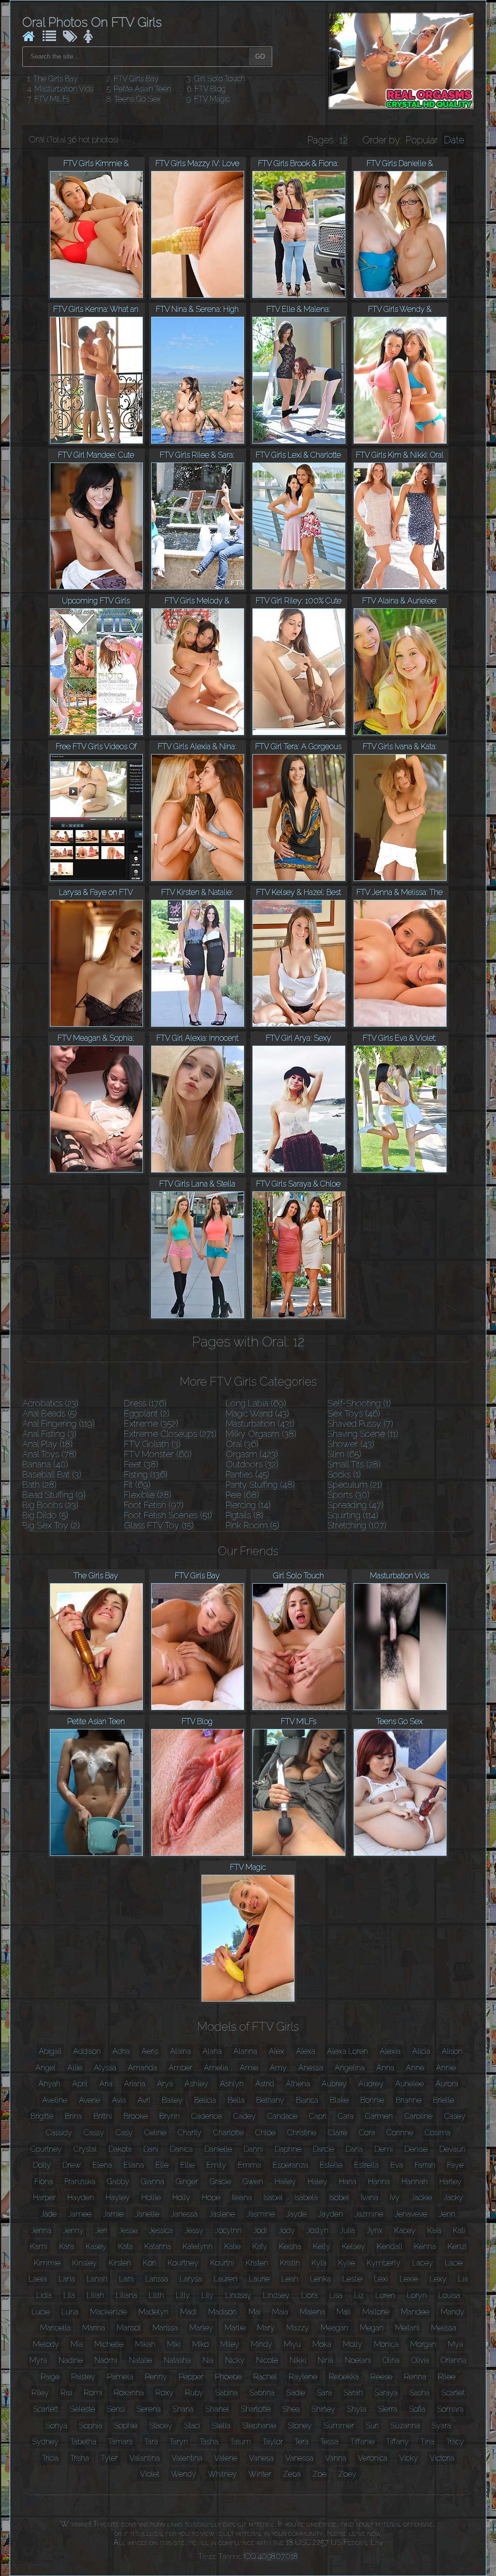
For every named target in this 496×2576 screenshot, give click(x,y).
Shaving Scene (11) (363, 1434)
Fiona (44, 2182)
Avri (144, 2100)
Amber (180, 2068)
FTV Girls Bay (136, 79)
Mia (77, 2344)
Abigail (50, 2051)
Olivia (420, 2360)
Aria (106, 2084)
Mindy (262, 2344)
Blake (339, 2100)
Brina (73, 2116)
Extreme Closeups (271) (170, 1434)
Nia (208, 2360)
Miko (201, 2344)
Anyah (49, 2084)
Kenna (425, 2246)
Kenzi (457, 2246)
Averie (90, 2100)
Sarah (353, 2393)
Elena (102, 2165)
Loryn (417, 2295)
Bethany (270, 2100)
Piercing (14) (248, 1505)
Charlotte (228, 2133)
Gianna (153, 2182)
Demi (384, 2149)
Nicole (267, 2360)
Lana (67, 2279)
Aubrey (334, 2084)
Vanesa (261, 2458)
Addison (87, 2051)
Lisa (336, 2295)
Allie (75, 2068)
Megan (372, 2328)
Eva (397, 2165)
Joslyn (318, 2230)
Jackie (422, 2198)
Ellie (187, 2165)
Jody (287, 2230)
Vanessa (299, 2458)
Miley (230, 2344)
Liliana (126, 2295)
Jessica (161, 2230)
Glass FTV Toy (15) (159, 1525)
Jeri (101, 2230)
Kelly (322, 2246)
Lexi (381, 2279)
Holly (181, 2198)
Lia (463, 2279)
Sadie (296, 2393)
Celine (155, 2133)
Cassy (94, 2133)
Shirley (323, 2409)
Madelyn (154, 2312)
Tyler (109, 2458)
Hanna (379, 2182)
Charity (190, 2133)
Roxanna (129, 2393)
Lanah (97, 2279)
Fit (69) (137, 1485)
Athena (298, 2084)
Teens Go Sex (138, 99)
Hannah (415, 2182)
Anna (385, 2068)
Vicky (409, 2458)
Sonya (56, 2426)
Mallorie (376, 2312)
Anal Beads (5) (50, 1413)
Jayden (331, 2214)
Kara (67, 2246)
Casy (124, 2133)
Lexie (409, 2279)
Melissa (444, 2328)
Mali (344, 2312)
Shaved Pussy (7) (360, 1424)
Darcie (324, 2149)
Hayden (81, 2198)
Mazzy (298, 2328)
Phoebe (228, 2377)
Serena (149, 2409)
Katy (260, 2246)
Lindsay (238, 2295)
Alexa (306, 2051)
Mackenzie (108, 2312)
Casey (455, 2116)
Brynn (170, 2116)
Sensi (116, 2409)
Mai (255, 2312)
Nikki (298, 2360)
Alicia (421, 2051)
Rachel (265, 2377)
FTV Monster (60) (158, 1454)
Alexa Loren (348, 2051)
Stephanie (259, 2426)
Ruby (194, 2393)
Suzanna (405, 2426)
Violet (150, 2474)
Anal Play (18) (47, 1444)
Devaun (452, 2149)
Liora (310, 2295)
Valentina (187, 2458)
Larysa (191, 2279)
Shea (291, 2409)
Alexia (390, 2051)
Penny (156, 2377)
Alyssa (105, 2068)
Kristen (257, 2263)
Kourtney (183, 2263)
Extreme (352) (151, 1424)
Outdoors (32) (252, 1464)
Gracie (220, 2182)
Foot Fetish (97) (154, 1505)
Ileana (242, 2198)
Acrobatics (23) (50, 1403)
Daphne (288, 2149)
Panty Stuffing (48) (260, 1485)
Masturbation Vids (64, 89)
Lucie (41, 2312)
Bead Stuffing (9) (54, 1495)
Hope (211, 2198)
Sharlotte (256, 2409)
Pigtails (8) (245, 1515)
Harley (450, 2182)
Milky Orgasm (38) (261, 1434)
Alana (212, 2051)
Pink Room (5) (253, 1525)
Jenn (447, 2214)
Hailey (285, 2182)
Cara (346, 2116)
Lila (69, 2295)
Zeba (292, 2474)
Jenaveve (411, 2214)
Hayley (118, 2198)
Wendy (184, 2474)
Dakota (120, 2149)
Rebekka (344, 2377)
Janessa (184, 2214)
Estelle (331, 2165)
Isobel (339, 2198)
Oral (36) (242, 1444)
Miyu (292, 2344)
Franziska (80, 2182)
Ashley (196, 2084)
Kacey (405, 2230)
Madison (223, 2312)
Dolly (42, 2165)
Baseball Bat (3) (52, 1474)
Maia (280, 2312)
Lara (126, 2279)
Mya (456, 2344)
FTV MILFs (52, 99)
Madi (188, 2312)
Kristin (290, 2263)
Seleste (82, 2409)
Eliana (134, 2165)
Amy (278, 2068)
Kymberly (384, 2263)
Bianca (307, 2100)
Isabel (273, 2198)
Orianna (454, 2360)
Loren (385, 2295)
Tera (302, 2442)
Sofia (417, 2409)
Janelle (147, 2214)
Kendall (390, 2246)
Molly (353, 2344)
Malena (312, 2312)
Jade (49, 2214)
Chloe (265, 2133)
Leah (290, 2279)
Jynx (375, 2230)
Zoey (347, 2474)
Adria (121, 2051)
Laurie (259, 2279)
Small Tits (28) (354, 1464)
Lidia (44, 2295)
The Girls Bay (56, 79)
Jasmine (261, 2214)
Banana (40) (45, 1464)
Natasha (177, 2360)
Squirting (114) (353, 1515)
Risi (66, 2393)
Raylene (303, 2377)
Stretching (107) (357, 1525)
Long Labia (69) (256, 1403)
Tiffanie (362, 2442)
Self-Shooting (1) (359, 1403)
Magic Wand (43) (257, 1413)
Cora (367, 2133)
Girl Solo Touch (220, 79)
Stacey (161, 2426)
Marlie (235, 2328)
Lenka (320, 2279)
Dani (151, 2149)
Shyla (356, 2409)
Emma (249, 2165)
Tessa (329, 2442)
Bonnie (372, 2100)
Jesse (128, 2230)
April (80, 2084)
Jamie (113, 2214)
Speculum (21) (355, 1485)
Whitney (222, 2474)
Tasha (209, 2442)
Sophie (126, 2426)
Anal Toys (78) (49, 1454)
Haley (318, 2182)
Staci (192, 2426)
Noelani (358, 2360)
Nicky (235, 2360)
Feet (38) (141, 1464)
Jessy (194, 2230)
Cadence (207, 2116)
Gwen (253, 2182)
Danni (253, 2149)
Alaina (180, 2051)
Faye (455, 2165)
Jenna (41, 2230)
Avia (119, 2100)
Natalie (140, 2360)
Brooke (136, 2116)
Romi (93, 2393)
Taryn (179, 2442)
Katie (232, 2246)
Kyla (319, 2263)
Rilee (447, 2377)
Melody (46, 2344)
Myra (38, 2360)
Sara (324, 2393)
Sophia (91, 2426)
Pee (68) (242, 1495)
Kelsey (354, 2246)
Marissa (165, 2328)
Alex (277, 2051)
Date (454, 140)
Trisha (80, 2458)
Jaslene (222, 2214)
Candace (282, 2116)
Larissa (157, 2279)
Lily (208, 2295)
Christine (302, 2133)
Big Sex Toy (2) (51, 1525)
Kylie (347, 2263)
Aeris (150, 2051)
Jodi (260, 2230)
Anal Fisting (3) (49, 1434)
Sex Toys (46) (354, 1413)
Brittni (103, 2116)
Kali (459, 2230)
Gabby (118, 2182)
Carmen (379, 2116)
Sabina (226, 2393)
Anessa (311, 2068)
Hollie (151, 2198)
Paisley (83, 2377)
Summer (339, 2426)
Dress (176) (145, 1403)
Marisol (129, 2328)
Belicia (205, 2100)
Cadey (245, 2116)
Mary (266, 2328)
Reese (381, 2377)
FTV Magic (212, 99)
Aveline (55, 2100)
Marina (94, 2328)
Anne (415, 2068)
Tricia (50, 2458)
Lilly (183, 2295)
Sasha (419, 2393)
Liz (359, 2295)
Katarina (158, 2246)
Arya (165, 2084)
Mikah (145, 2344)
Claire (338, 2133)
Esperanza (290, 2165)
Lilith (156, 2295)
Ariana (135, 2084)
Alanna (245, 2051)
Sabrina (262, 2393)
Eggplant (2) (147, 1413)
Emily (216, 2165)
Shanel (217, 2409)
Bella (236, 2100)
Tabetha (83, 2442)
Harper (44, 2198)
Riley (40, 2393)
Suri (372, 2426)
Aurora (447, 2084)
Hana (348, 2182)
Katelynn (198, 2246)
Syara (441, 2426)
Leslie (352, 2279)
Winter (260, 2474)
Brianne (409, 2100)
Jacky (453, 2198)
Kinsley (85, 2263)
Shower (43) (351, 1444)
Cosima (438, 2133)
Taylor (273, 2442)
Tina (427, 2442)
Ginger (187, 2182)
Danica (181, 2149)
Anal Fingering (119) (59, 1424)
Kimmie (47, 2263)
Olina (391, 2360)
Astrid (265, 2084)
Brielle (444, 2100)
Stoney (300, 2426)
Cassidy (59, 2133)
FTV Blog (210, 89)
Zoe (319, 2474)
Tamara (120, 2442)
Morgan (423, 2344)
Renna (415, 2377)
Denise (416, 2149)
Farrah (425, 2165)
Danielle (218, 2149)
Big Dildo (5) (45, 1515)
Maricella (55, 2328)
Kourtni (222, 2263)
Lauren (225, 2279)
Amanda (142, 2068)
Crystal (85, 2149)
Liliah (95, 2295)
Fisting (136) (146, 1474)
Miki (174, 2344)
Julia (348, 2230)
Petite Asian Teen (143, 89)
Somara (450, 2409)
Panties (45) (248, 1474)
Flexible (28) (148, 1495)
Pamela (120, 2377)
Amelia (216, 2068)
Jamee (80, 2214)
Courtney (46, 2149)
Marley (201, 2328)
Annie (446, 2068)
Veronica (373, 2458)
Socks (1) (344, 1474)
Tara (151, 2442)
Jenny (73, 2230)
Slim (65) (344, 1454)
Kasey (96, 2246)
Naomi (106, 2360)
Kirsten (120, 2263)
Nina (325, 2360)
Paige (50, 2377)
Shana (183, 2409)
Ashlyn (232, 2084)
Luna (70, 2312)
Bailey (172, 2100)
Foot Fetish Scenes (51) (168, 1515)
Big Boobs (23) (50, 1505)
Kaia (434, 2230)
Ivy (395, 2198)
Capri (318, 2116)
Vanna (336, 2458)
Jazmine (369, 2214)
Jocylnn (228, 2230)
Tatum (240, 2442)
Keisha (290, 2246)
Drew (72, 2165)
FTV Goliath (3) (152, 1444)
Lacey (423, 2263)
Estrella (366, 2165)
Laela (38, 2279)
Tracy (455, 2442)
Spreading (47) (356, 1505)
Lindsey (276, 2295)
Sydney (45, 2442)
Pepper (191, 2377)
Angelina (350, 2068)
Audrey (371, 2084)
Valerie (226, 2458)
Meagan (334, 2328)
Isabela (306, 2198)
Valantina (145, 2458)
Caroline (418, 2116)
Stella (221, 2426)
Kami (39, 2246)
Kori (149, 2263)
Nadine (71, 2360)
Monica (386, 2344)
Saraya (386, 2393)
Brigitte (42, 2116)
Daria (354, 2149)
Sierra (387, 2409)
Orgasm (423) (252, 1454)
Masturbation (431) (260, 1424)
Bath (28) (39, 1485)
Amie (249, 2068)
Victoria (442, 2458)
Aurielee (410, 2084)
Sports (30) (349, 1495)
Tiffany (397, 2442)
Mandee (415, 2312)
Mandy (453, 2312)
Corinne (400, 2133)
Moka (322, 2344)
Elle (162, 2165)
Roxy (164, 2393)
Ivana (370, 2198)
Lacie (454, 2263)
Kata (125, 2246)
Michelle (109, 2344)
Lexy (438, 2279)
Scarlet (453, 2393)
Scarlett (46, 2409)
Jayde (296, 2214)
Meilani (407, 2328)
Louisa (449, 2295)
